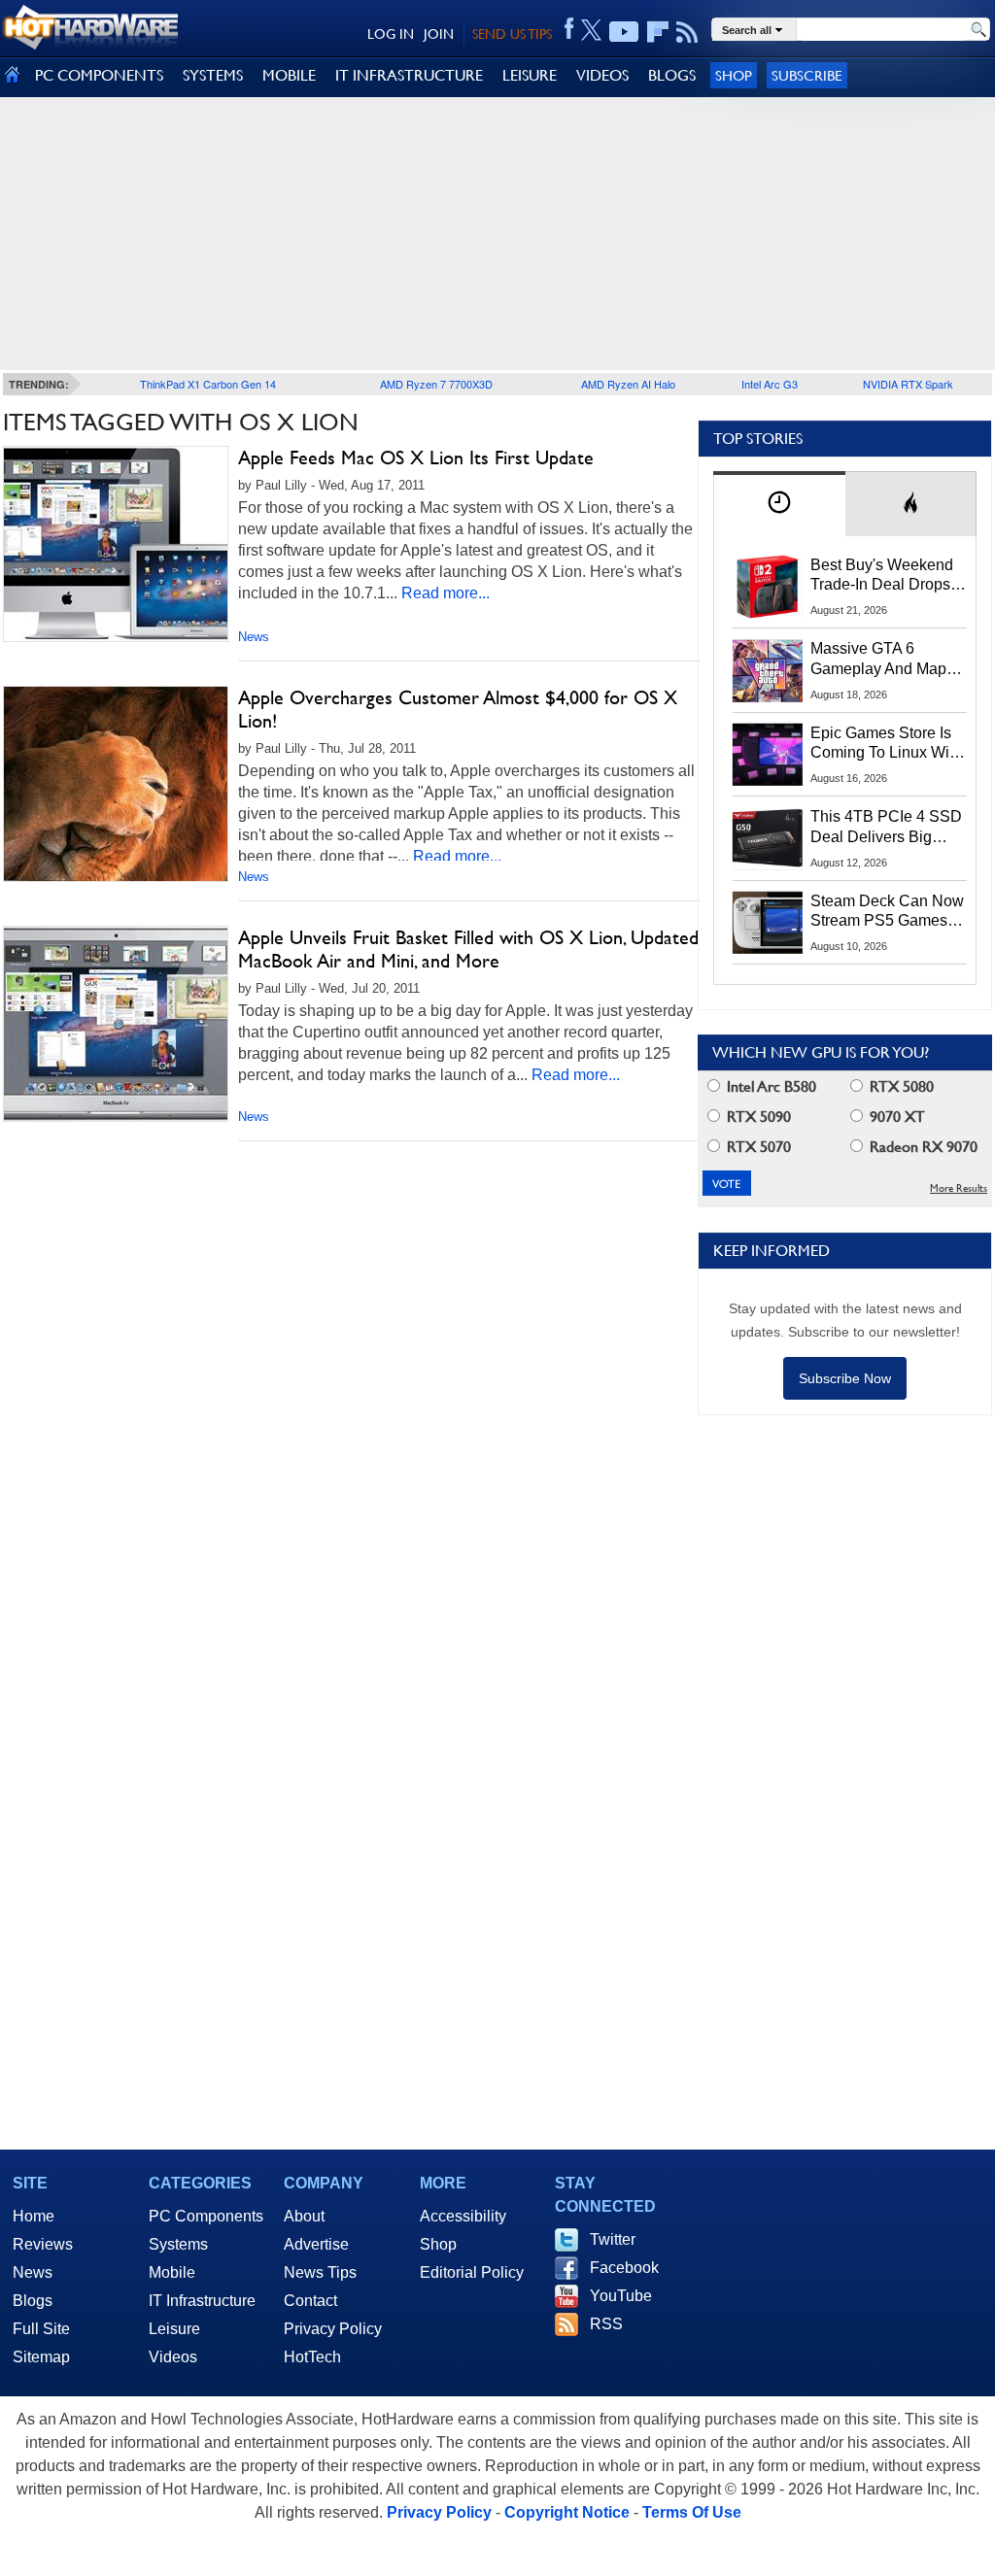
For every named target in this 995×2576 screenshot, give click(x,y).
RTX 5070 (757, 1147)
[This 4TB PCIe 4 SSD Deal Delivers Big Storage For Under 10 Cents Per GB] (768, 838)
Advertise (316, 2244)
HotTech (312, 2357)
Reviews (43, 2244)
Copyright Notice (567, 2512)
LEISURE (530, 75)
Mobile (172, 2272)
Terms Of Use (692, 2512)
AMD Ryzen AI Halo (628, 384)
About (304, 2216)
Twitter (613, 2239)
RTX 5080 (900, 1086)
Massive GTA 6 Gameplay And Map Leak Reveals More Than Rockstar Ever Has (879, 660)
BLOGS (672, 75)
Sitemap (41, 2357)
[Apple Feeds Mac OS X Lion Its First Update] (116, 544)
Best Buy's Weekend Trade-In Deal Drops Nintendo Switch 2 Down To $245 (882, 576)
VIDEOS (602, 75)
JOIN (439, 34)
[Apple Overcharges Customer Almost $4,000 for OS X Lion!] (116, 784)
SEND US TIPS (512, 34)
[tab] (779, 504)
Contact (310, 2301)
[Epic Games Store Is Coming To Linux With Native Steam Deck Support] (768, 755)
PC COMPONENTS (99, 75)
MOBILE (289, 75)
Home (34, 2216)
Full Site (41, 2329)
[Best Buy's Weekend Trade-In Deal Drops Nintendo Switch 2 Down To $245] (768, 587)
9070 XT (895, 1117)
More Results (959, 1188)
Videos (173, 2357)
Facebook (624, 2268)
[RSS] (687, 32)
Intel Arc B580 (770, 1086)
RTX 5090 (757, 1117)
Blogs (33, 2301)
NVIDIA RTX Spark (908, 384)
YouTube (621, 2296)
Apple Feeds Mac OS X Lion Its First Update (416, 458)
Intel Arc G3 (770, 384)
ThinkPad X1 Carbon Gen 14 (208, 384)
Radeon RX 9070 (922, 1147)
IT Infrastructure (202, 2301)
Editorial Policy (472, 2272)
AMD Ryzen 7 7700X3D (436, 384)
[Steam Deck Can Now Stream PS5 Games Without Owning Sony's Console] (768, 923)
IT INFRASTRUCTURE (409, 75)
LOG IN (391, 34)
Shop (734, 75)
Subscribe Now (845, 1378)
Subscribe (807, 75)
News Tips (320, 2272)
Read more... (446, 593)
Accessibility (463, 2216)
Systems (178, 2244)
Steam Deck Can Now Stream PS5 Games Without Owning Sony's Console (887, 912)
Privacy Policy (333, 2329)
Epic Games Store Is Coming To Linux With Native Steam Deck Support (886, 744)
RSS (606, 2324)
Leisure (174, 2329)
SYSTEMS (213, 75)
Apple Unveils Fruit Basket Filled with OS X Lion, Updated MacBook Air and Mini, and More (468, 949)
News (254, 637)
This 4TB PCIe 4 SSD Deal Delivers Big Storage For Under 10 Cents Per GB (886, 828)
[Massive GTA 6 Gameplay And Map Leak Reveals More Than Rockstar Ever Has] (768, 670)
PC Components (206, 2216)
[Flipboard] (658, 32)
